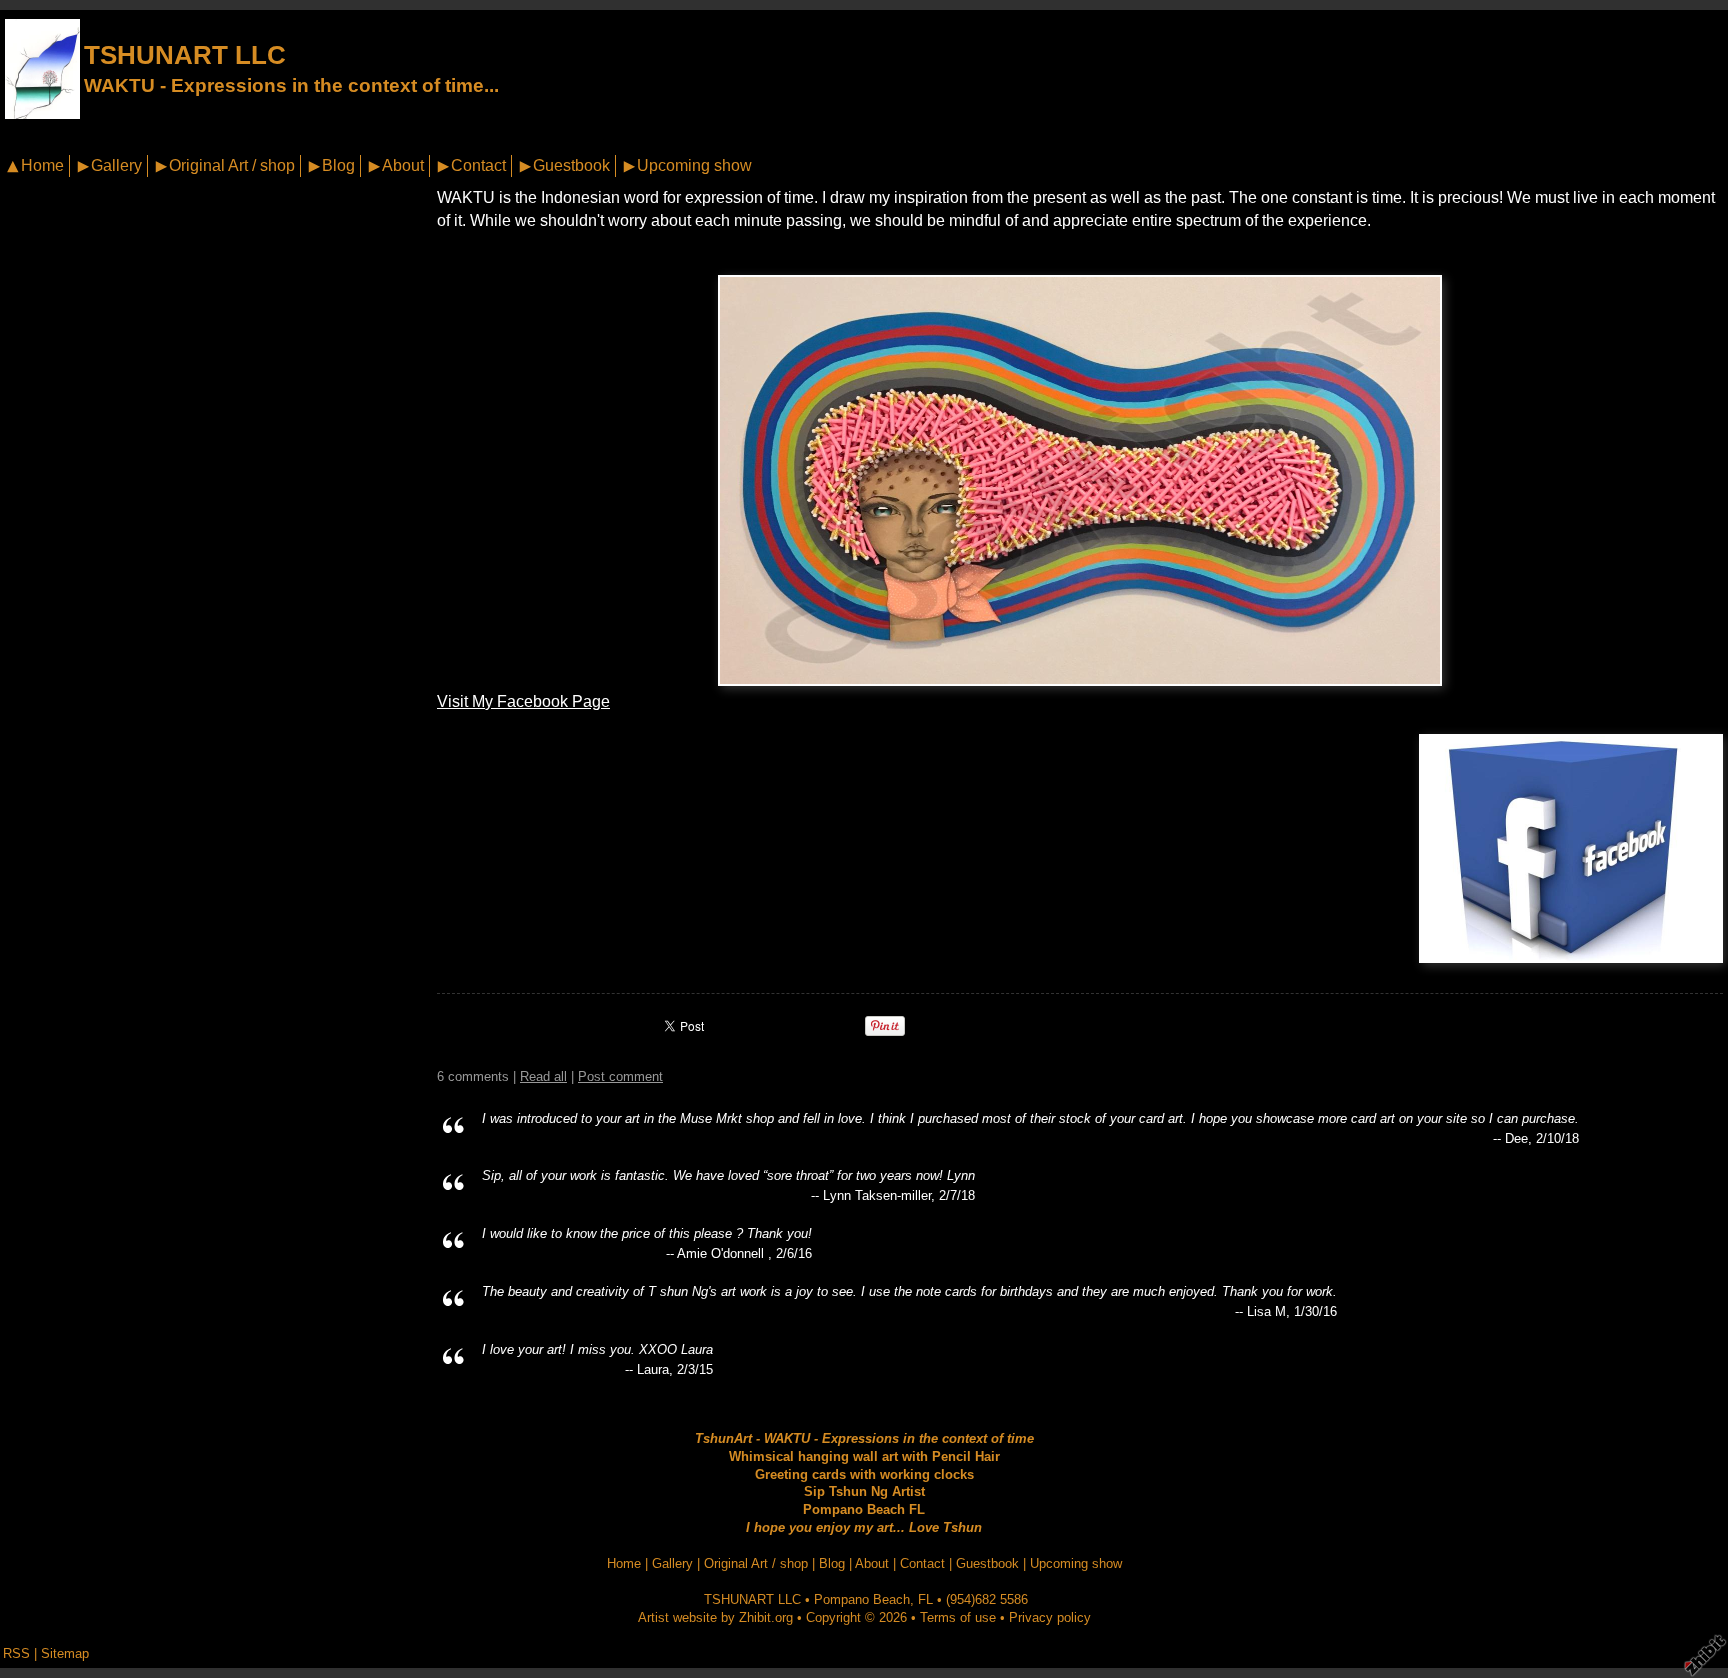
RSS (16, 1653)
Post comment (620, 1076)
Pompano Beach (862, 1599)
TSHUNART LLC (185, 55)
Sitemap (65, 1653)
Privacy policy (1050, 1617)
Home (42, 165)
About (403, 165)
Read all (543, 1076)
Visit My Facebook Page (523, 701)
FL (925, 1599)
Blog (338, 165)
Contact (478, 165)
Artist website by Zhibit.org (715, 1617)
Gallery (116, 165)
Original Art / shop (232, 165)
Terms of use (958, 1617)
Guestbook (571, 165)
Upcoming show (694, 165)
